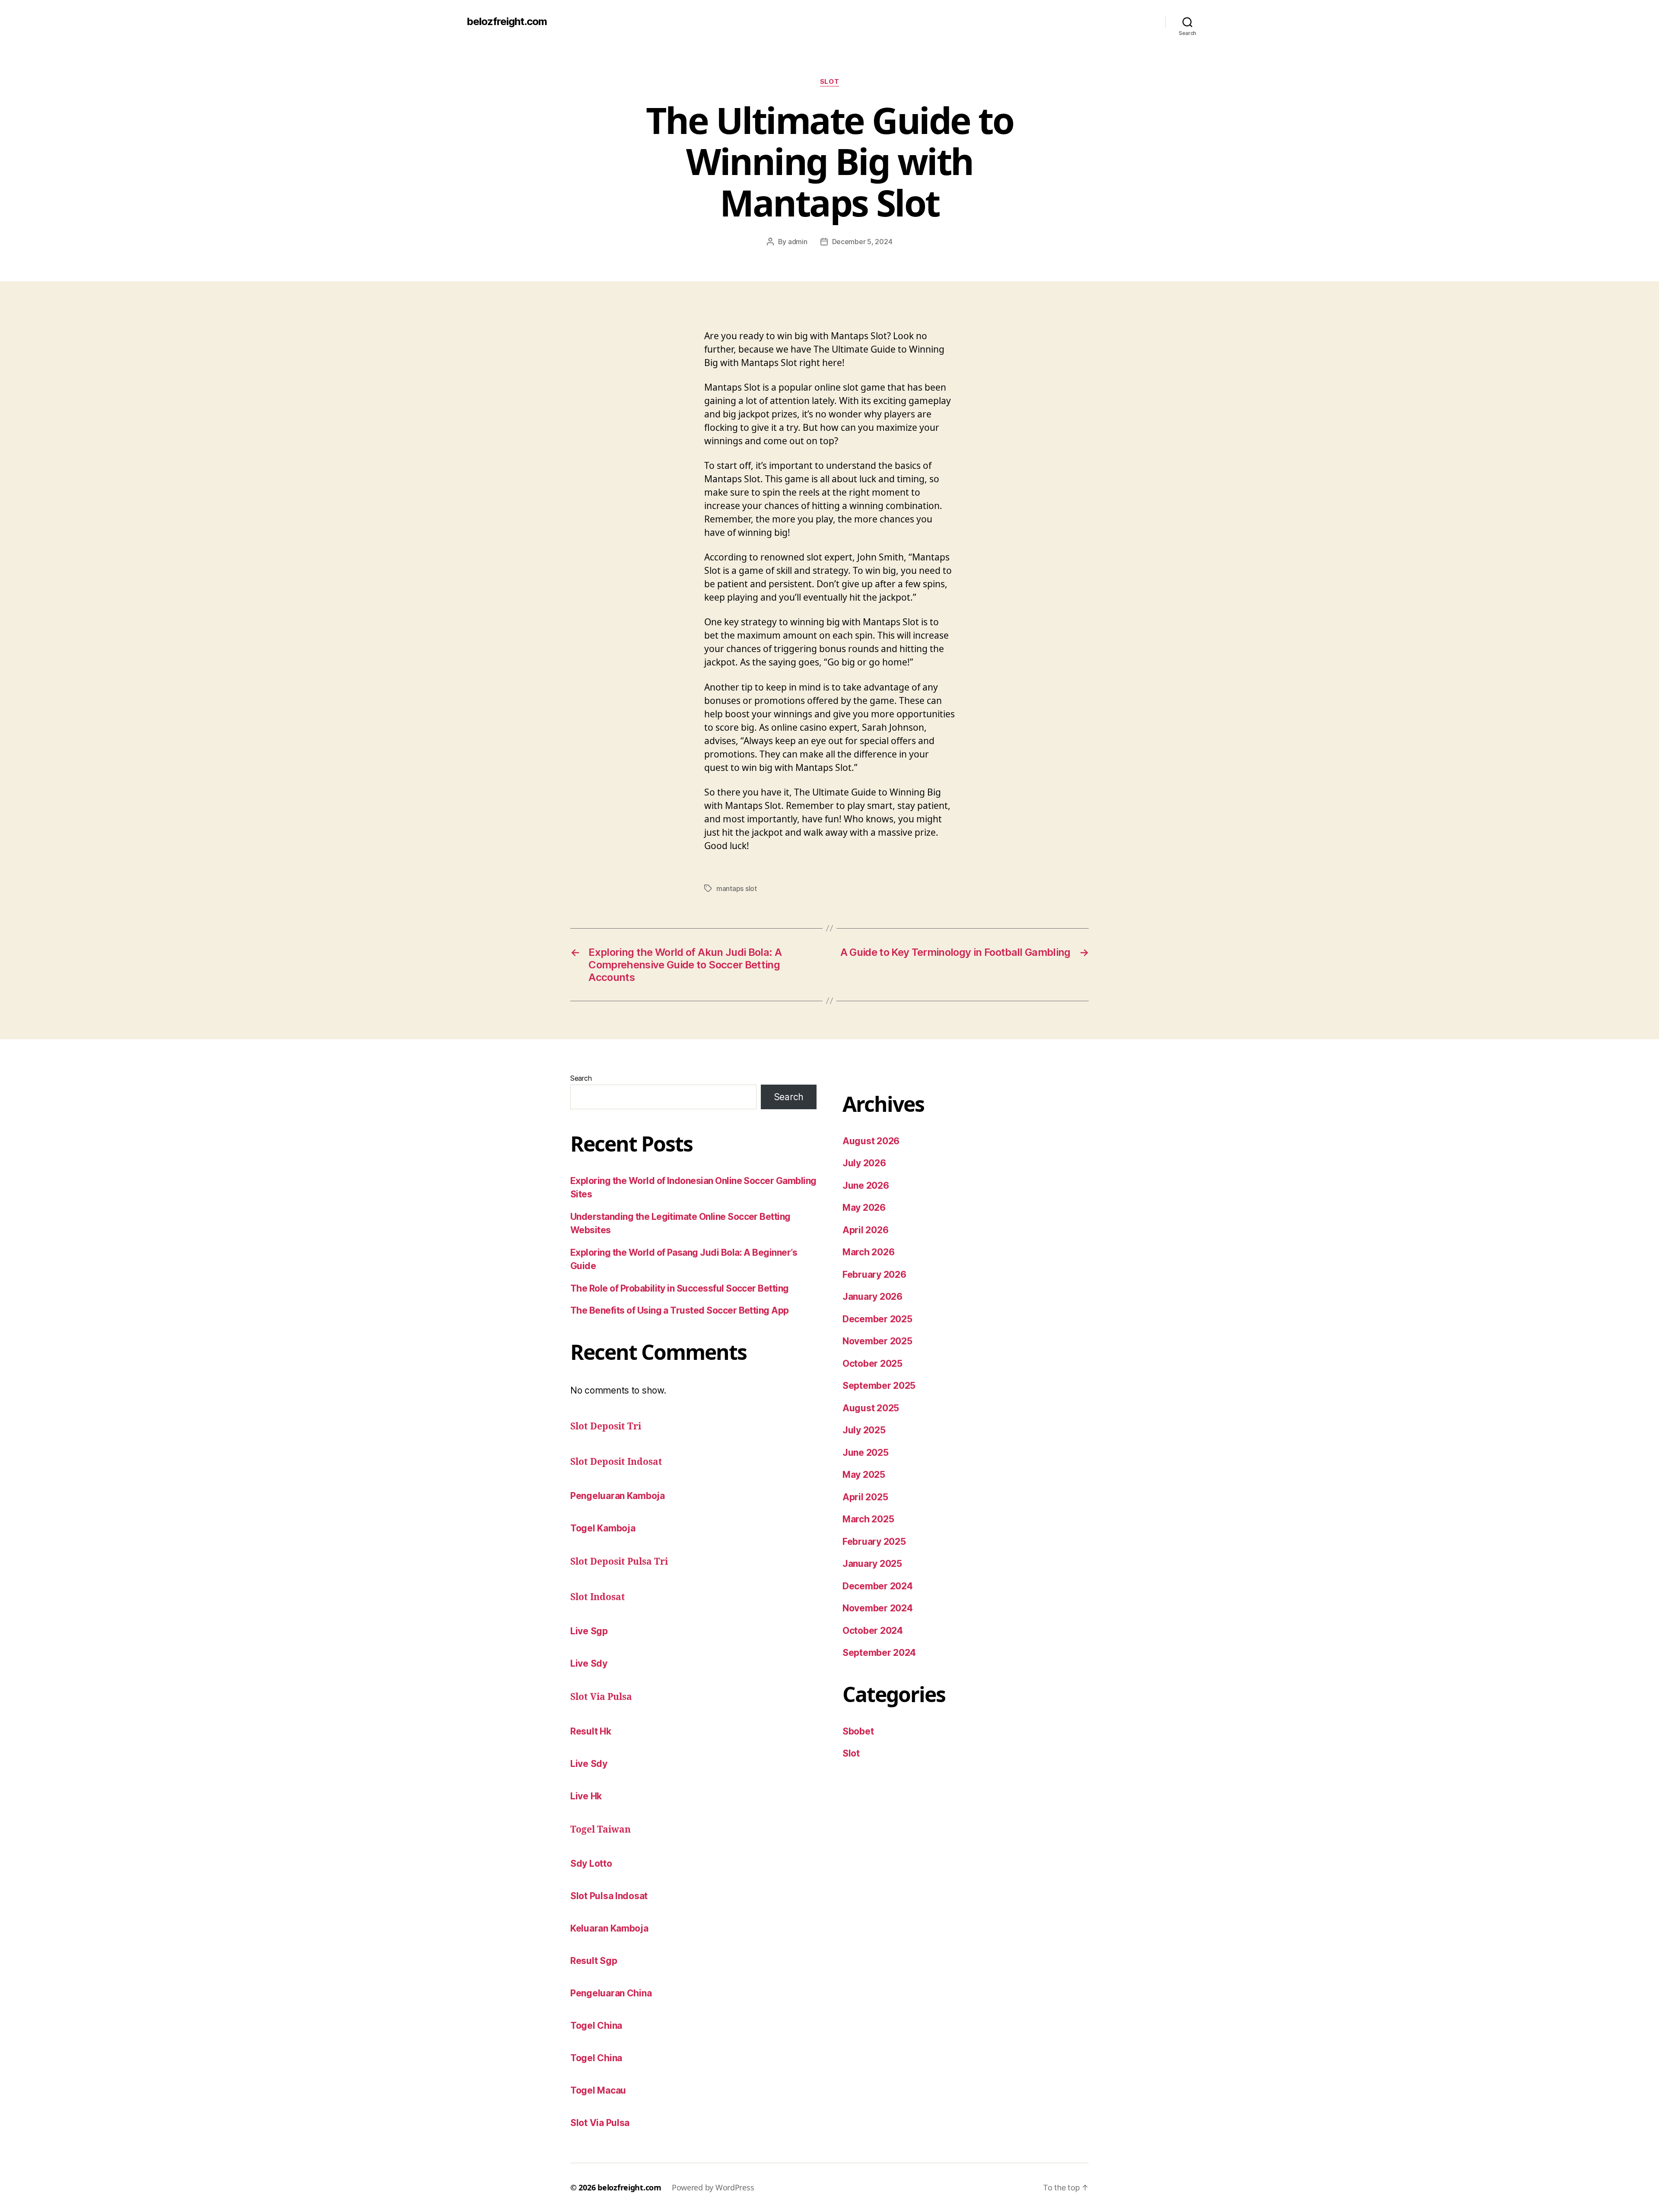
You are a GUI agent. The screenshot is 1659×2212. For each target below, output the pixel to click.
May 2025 (864, 1475)
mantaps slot (737, 888)
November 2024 (878, 1608)
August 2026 (871, 1141)
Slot (829, 82)
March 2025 (868, 1519)
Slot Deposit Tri (606, 1427)
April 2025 (865, 1497)
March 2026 (868, 1252)
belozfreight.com (507, 22)
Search (581, 1078)
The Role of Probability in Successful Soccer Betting (680, 1288)
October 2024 (873, 1631)
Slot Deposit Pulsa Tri (619, 1562)
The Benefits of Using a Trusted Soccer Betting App (680, 1310)
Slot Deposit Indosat (616, 1462)
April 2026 (865, 1230)
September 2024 (879, 1653)
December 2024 (878, 1586)
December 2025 (877, 1319)
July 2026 (864, 1163)
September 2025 (879, 1386)
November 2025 (877, 1341)
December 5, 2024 (862, 242)
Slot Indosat (598, 1597)
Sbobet (858, 1731)
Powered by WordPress (713, 2187)
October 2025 (872, 1364)
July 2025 (864, 1430)
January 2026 (872, 1297)
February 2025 (874, 1542)
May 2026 (864, 1208)
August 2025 (871, 1408)
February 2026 (874, 1275)
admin (798, 242)
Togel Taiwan (601, 1830)
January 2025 (872, 1564)
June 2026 (866, 1186)
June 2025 (866, 1453)
